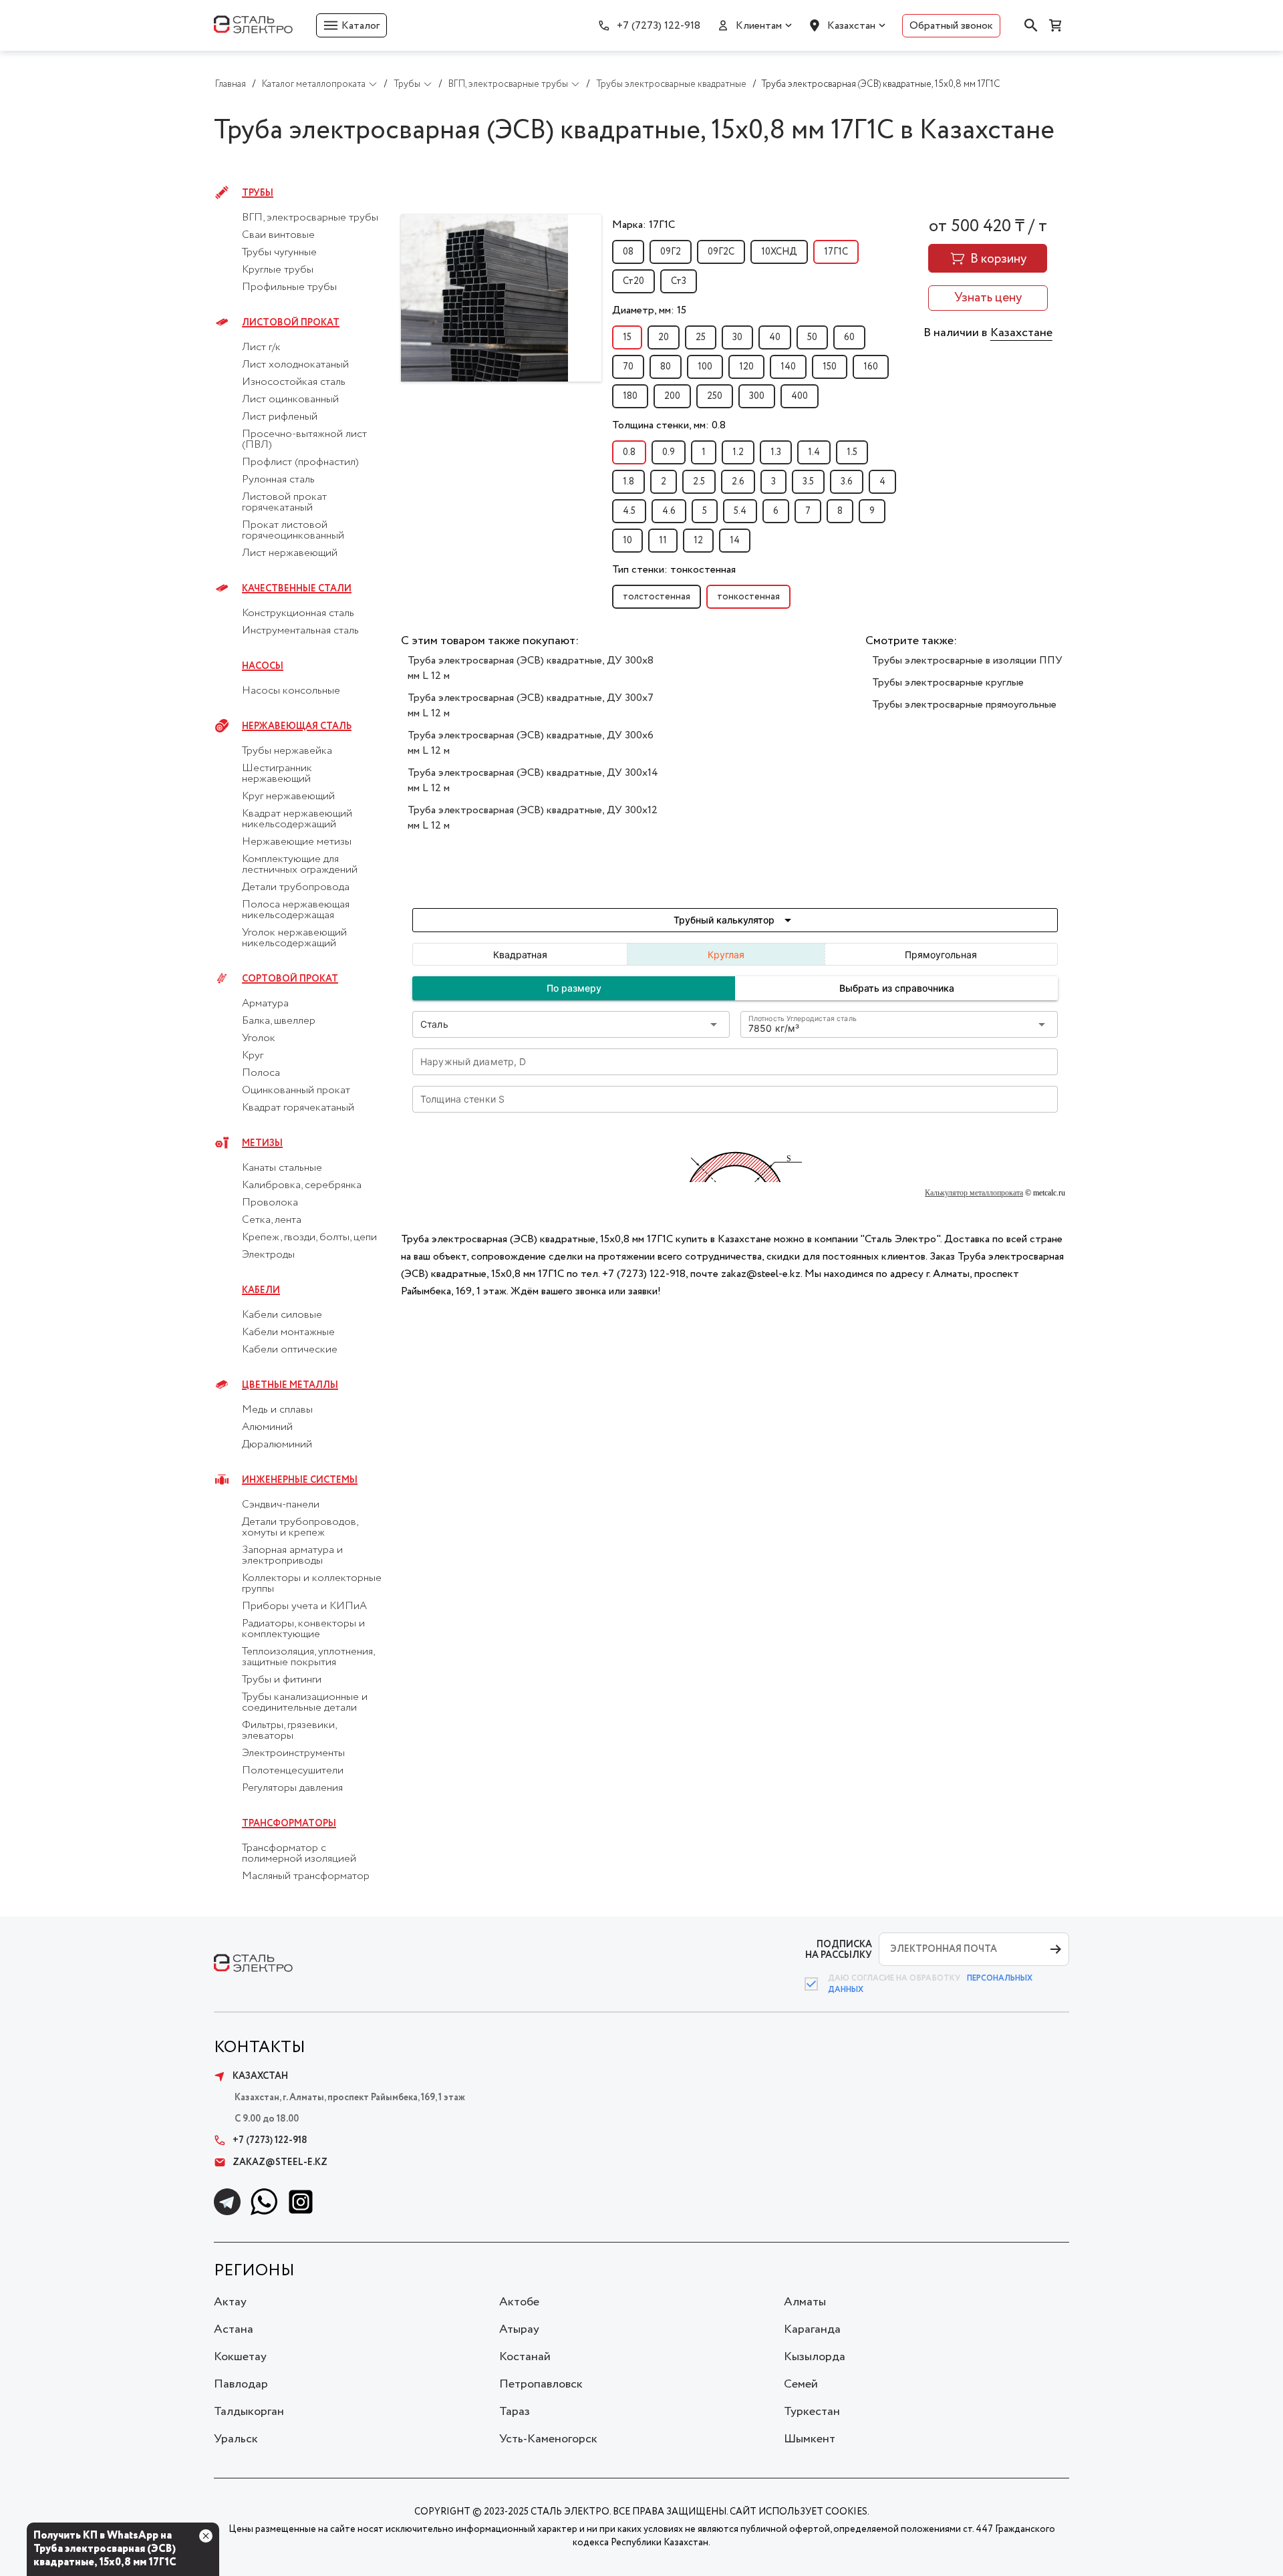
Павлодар (241, 2384)
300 (757, 396)
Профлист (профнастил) (300, 462)
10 (627, 541)
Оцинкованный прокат (296, 1091)
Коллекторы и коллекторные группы (312, 1584)
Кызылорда (815, 2357)
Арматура (265, 1004)
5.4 (740, 511)
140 (788, 367)
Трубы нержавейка (287, 751)
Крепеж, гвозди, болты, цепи (309, 1238)
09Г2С (721, 252)
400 (800, 396)
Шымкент (810, 2439)
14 (735, 541)
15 (627, 337)
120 (746, 367)
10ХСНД (779, 252)
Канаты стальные (282, 1168)
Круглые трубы (278, 270)
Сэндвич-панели (281, 1505)
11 (663, 541)
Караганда (812, 2329)
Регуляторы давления (292, 1788)
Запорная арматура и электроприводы (292, 1556)
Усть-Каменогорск (548, 2439)
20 (664, 337)
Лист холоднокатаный (295, 365)
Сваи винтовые (278, 235)
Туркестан (812, 2412)
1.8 (628, 482)
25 (701, 337)
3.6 (847, 482)
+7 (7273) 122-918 (659, 26)
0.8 (629, 452)
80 (666, 367)
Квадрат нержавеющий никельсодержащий (297, 819)
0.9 (669, 452)
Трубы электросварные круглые (948, 683)
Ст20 (633, 281)
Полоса (261, 1073)
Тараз (515, 2412)
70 (628, 367)
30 (737, 337)
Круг (253, 1056)
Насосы (263, 666)
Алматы (805, 2302)
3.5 (808, 482)
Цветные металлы (290, 1385)
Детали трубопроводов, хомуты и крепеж (300, 1528)
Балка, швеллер (279, 1021)
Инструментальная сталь (300, 631)
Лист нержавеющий (290, 553)
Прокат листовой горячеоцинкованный (293, 531)
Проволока (270, 1203)
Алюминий (267, 1427)
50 (812, 337)
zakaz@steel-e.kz (280, 2162)
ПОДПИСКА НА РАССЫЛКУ (839, 1950)
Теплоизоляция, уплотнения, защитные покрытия (308, 1657)
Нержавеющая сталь (297, 726)
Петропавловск (541, 2384)
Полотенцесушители (293, 1771)
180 (630, 396)
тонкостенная (748, 597)
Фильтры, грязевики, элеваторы (289, 1731)
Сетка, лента (272, 1220)
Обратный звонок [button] (951, 26)
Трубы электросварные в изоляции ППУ (967, 661)
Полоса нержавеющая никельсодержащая (296, 910)
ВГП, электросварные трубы (310, 218)
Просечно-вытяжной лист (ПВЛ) (304, 440)
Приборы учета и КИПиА (304, 1606)
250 (715, 396)
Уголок (259, 1038)
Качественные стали (297, 589)
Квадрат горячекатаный (298, 1108)
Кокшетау (240, 2357)
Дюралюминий (277, 1445)
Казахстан (851, 26)
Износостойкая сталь (294, 382)
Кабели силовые (282, 1315)
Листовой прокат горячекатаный (284, 503)
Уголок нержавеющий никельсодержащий (294, 938)
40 (775, 337)
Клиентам (759, 26)
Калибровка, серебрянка (302, 1185)
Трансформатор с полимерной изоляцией (299, 1854)
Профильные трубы (289, 287)
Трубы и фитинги (282, 1680)
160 (871, 367)
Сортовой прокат (290, 979)
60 (849, 337)
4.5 (629, 511)
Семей (801, 2384)
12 (698, 541)
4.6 (669, 511)
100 (705, 367)
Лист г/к (261, 347)
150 (830, 367)
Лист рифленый (280, 417)
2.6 (738, 482)
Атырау (519, 2329)
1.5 (852, 452)
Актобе (519, 2302)
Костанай (525, 2357)
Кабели (261, 1290)
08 (628, 252)
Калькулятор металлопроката (974, 1193)
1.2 (738, 452)
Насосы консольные (291, 691)
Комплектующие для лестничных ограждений (300, 865)
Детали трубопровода (296, 887)
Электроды (268, 1255)
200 (672, 396)
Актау (230, 2302)
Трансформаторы (289, 1824)
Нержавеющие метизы (297, 842)
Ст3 (679, 281)
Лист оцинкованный (290, 400)
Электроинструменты (293, 1753)
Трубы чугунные (279, 253)
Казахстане (1021, 333)
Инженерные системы (300, 1480)
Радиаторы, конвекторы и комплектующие (303, 1629)
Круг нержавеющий (288, 797)
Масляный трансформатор (306, 1876)
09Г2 (671, 252)
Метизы (262, 1143)
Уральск (236, 2439)
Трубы (258, 193)
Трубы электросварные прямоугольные (964, 705)
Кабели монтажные (288, 1332)
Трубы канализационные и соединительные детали (305, 1703)
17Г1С (836, 252)
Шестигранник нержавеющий (277, 774)
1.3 (776, 452)
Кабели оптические (290, 1350)
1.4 (814, 452)
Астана (234, 2329)
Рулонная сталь (278, 480)
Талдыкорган (249, 2412)
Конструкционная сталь (298, 613)
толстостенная (657, 597)
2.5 (699, 482)
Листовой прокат (291, 323)
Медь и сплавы (277, 1410)
